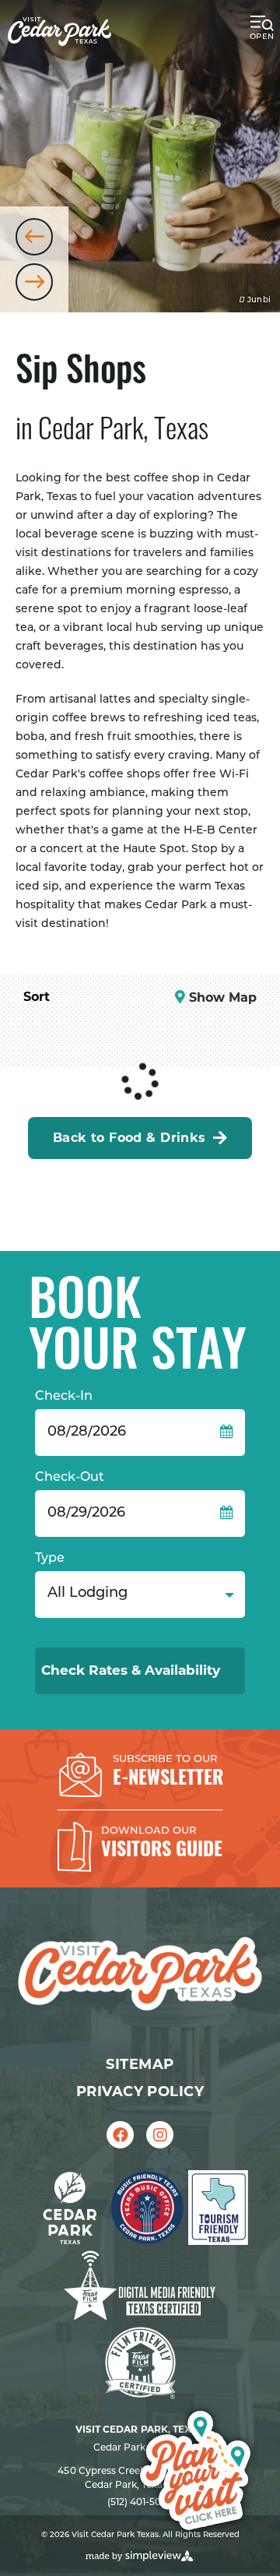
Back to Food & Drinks (129, 1138)
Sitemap (140, 2064)
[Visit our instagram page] (160, 2135)
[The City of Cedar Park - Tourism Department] (59, 32)
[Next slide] (34, 282)
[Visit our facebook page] (120, 2135)
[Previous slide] (34, 237)
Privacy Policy (140, 2091)
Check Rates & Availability (133, 1670)
